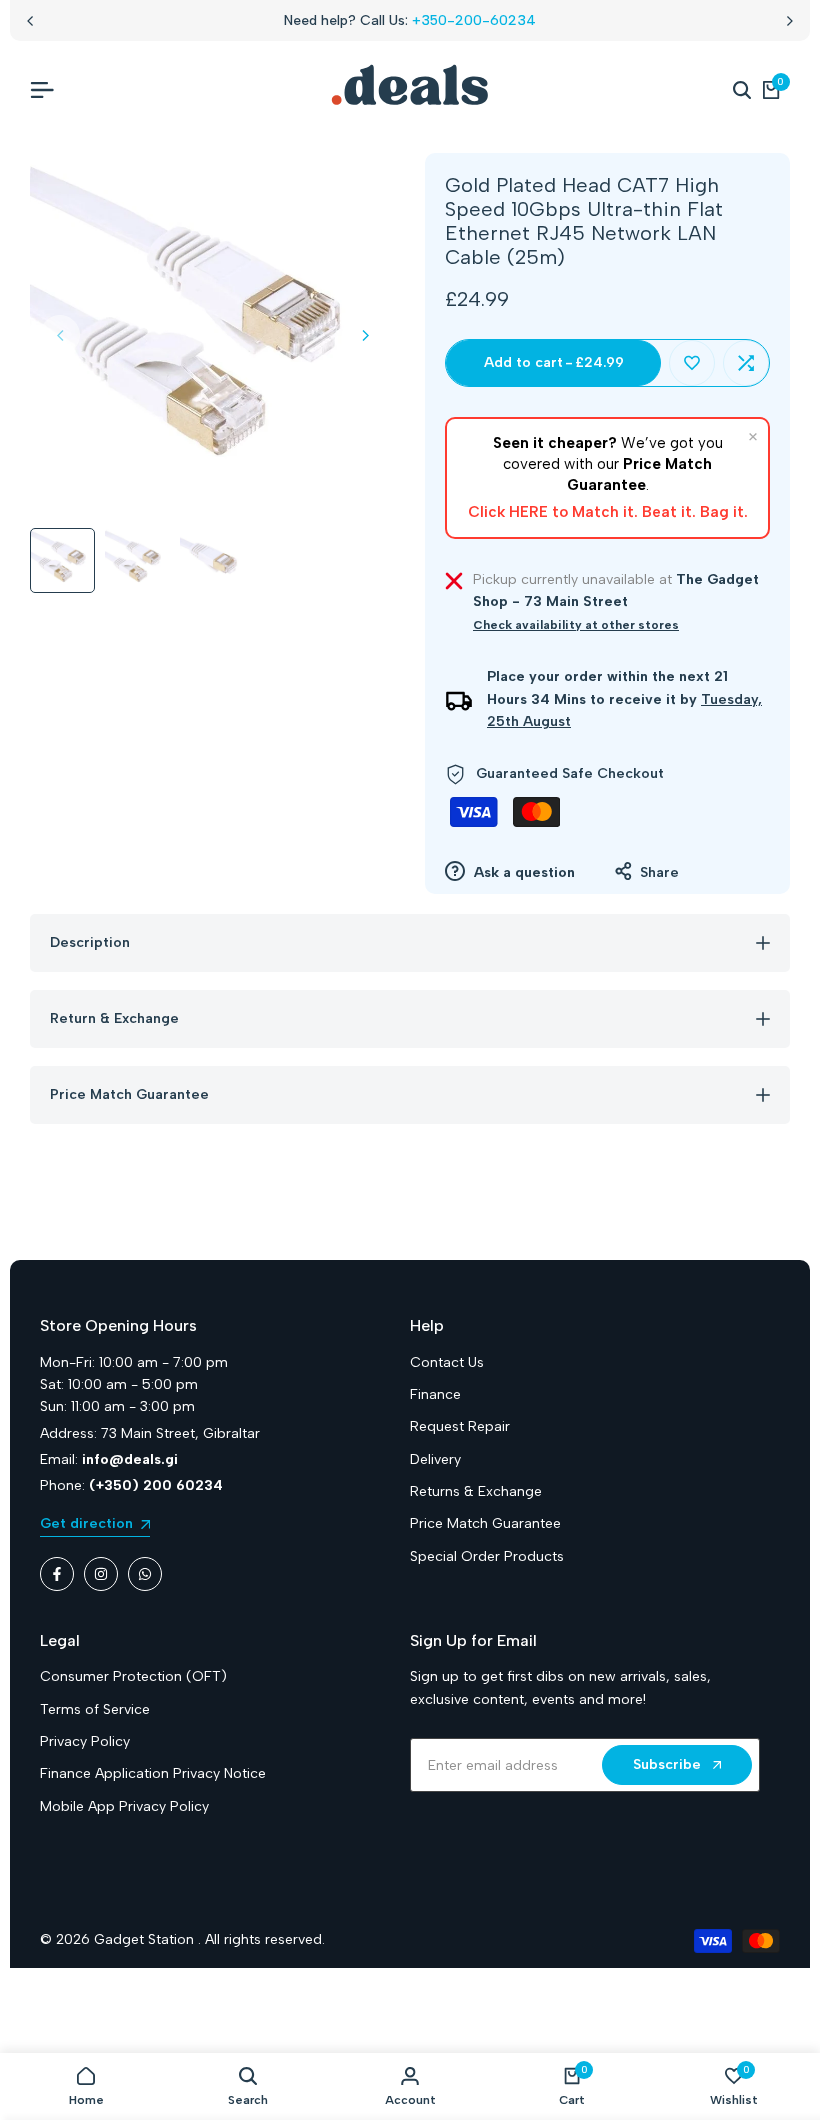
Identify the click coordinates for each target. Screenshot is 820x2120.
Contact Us (447, 1362)
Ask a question (522, 872)
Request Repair (460, 1426)
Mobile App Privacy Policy (124, 1806)
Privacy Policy (85, 1741)
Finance (435, 1394)
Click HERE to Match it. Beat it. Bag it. (608, 512)
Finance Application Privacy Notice (153, 1773)
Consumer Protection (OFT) (133, 1676)
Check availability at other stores (576, 625)
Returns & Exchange (476, 1491)
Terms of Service (95, 1709)
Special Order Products (487, 1556)
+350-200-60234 (474, 20)
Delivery (435, 1459)
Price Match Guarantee (485, 1523)
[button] (692, 363)
